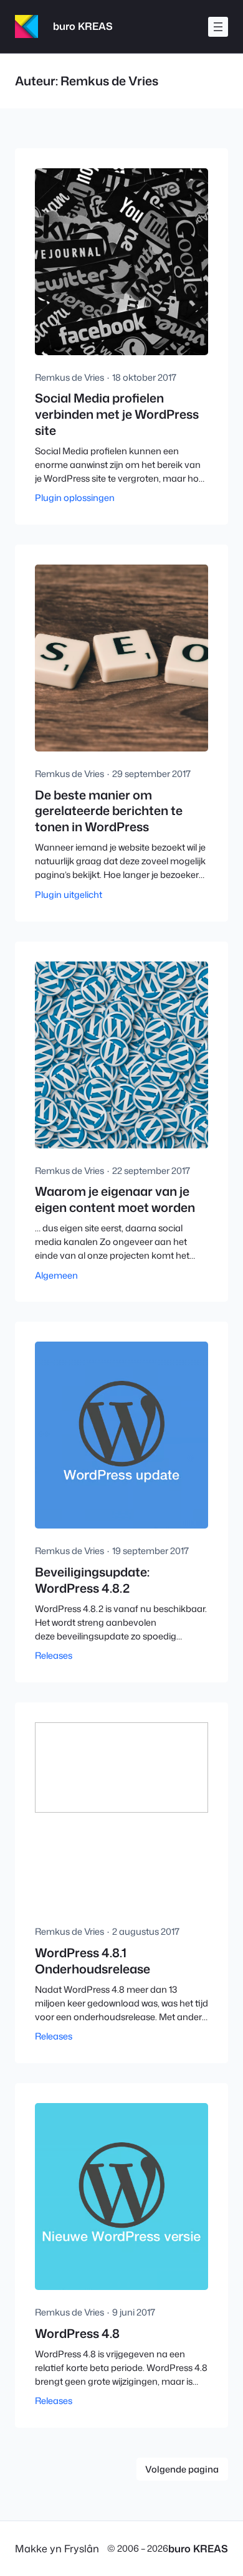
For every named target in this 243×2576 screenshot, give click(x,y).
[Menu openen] (218, 27)
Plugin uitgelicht (69, 894)
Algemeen (56, 1275)
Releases (54, 1655)
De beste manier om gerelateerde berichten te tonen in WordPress (109, 811)
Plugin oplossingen (75, 498)
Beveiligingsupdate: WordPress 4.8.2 (92, 1580)
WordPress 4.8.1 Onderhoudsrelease (93, 1961)
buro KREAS (83, 26)
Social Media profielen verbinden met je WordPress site (117, 414)
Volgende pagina (182, 2469)
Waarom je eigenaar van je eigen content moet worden (115, 1199)
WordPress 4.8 (77, 2334)
